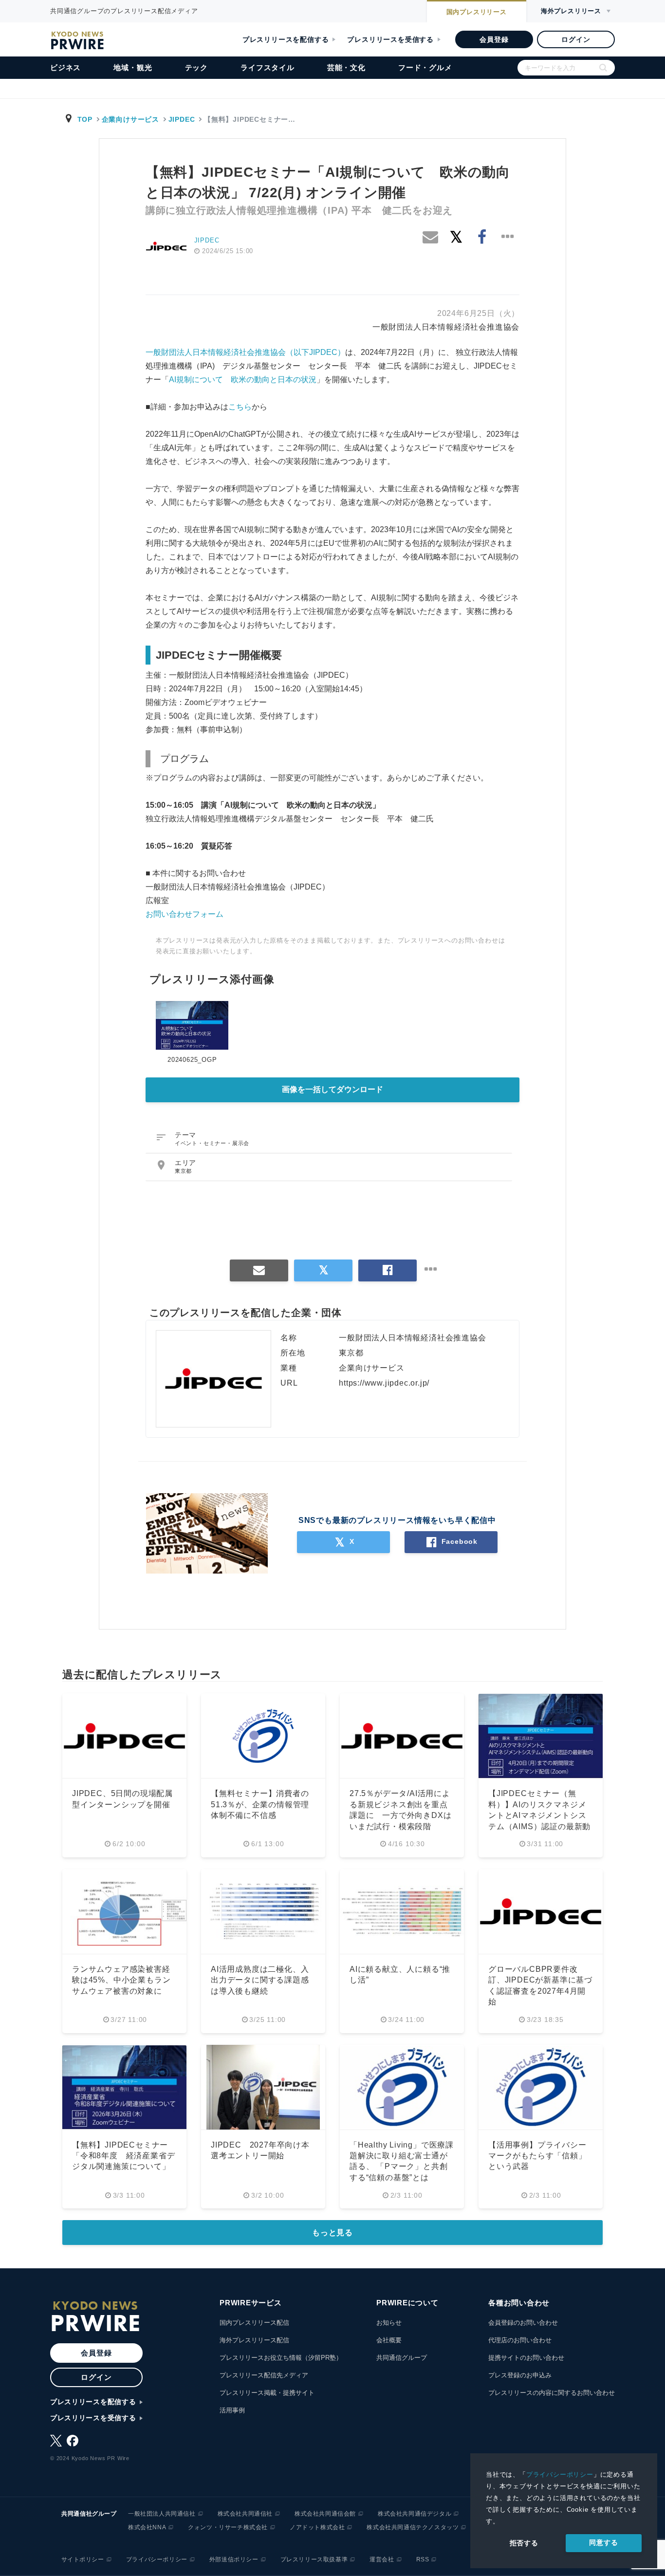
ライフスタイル (268, 67)
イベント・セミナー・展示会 (212, 1143)
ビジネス (65, 67)
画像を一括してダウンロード (332, 1089)
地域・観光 (133, 67)
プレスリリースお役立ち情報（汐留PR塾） (281, 2358)
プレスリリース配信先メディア (264, 2375)
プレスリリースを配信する (286, 39)
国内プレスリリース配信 (254, 2323)
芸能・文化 (346, 67)
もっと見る (332, 2233)
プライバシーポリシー (560, 2474)
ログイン (576, 39)
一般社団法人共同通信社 (162, 2514)
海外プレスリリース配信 (254, 2340)
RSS (423, 2559)
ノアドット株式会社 (317, 2527)
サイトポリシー (83, 2559)
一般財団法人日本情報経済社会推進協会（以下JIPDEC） (245, 352)
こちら (240, 407)
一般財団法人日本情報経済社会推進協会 (446, 327)
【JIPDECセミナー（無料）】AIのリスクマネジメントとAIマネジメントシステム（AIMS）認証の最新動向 (539, 1815)
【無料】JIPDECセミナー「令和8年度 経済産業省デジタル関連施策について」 (123, 2156)
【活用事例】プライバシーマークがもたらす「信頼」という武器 (537, 2156)
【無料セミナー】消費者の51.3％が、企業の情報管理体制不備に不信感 (260, 1804)
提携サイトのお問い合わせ (526, 2358)
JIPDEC (182, 119)
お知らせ (389, 2323)
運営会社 (382, 2559)
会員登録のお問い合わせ (523, 2323)
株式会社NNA (147, 2527)
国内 (477, 12)
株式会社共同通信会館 (325, 2514)
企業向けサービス (130, 119)
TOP (85, 119)
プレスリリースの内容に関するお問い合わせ (552, 2393)
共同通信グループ (402, 2358)
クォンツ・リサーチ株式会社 (228, 2527)
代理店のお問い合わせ (520, 2340)
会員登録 (494, 39)
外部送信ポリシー (234, 2559)
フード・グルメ (425, 67)
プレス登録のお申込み (520, 2375)
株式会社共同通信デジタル (415, 2514)
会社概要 (389, 2340)
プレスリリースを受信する (390, 39)
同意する (603, 2542)
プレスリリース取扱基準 (314, 2559)
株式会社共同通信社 (245, 2514)
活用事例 (232, 2410)
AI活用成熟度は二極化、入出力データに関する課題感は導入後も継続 (260, 1980)
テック (196, 67)
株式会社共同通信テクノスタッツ (413, 2527)
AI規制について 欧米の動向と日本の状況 (243, 380)
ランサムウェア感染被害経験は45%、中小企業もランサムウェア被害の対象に (121, 1980)
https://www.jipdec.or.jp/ (384, 1383)
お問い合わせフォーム (185, 914)
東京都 (183, 1171)
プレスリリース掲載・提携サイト (267, 2393)
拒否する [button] (524, 2543)
